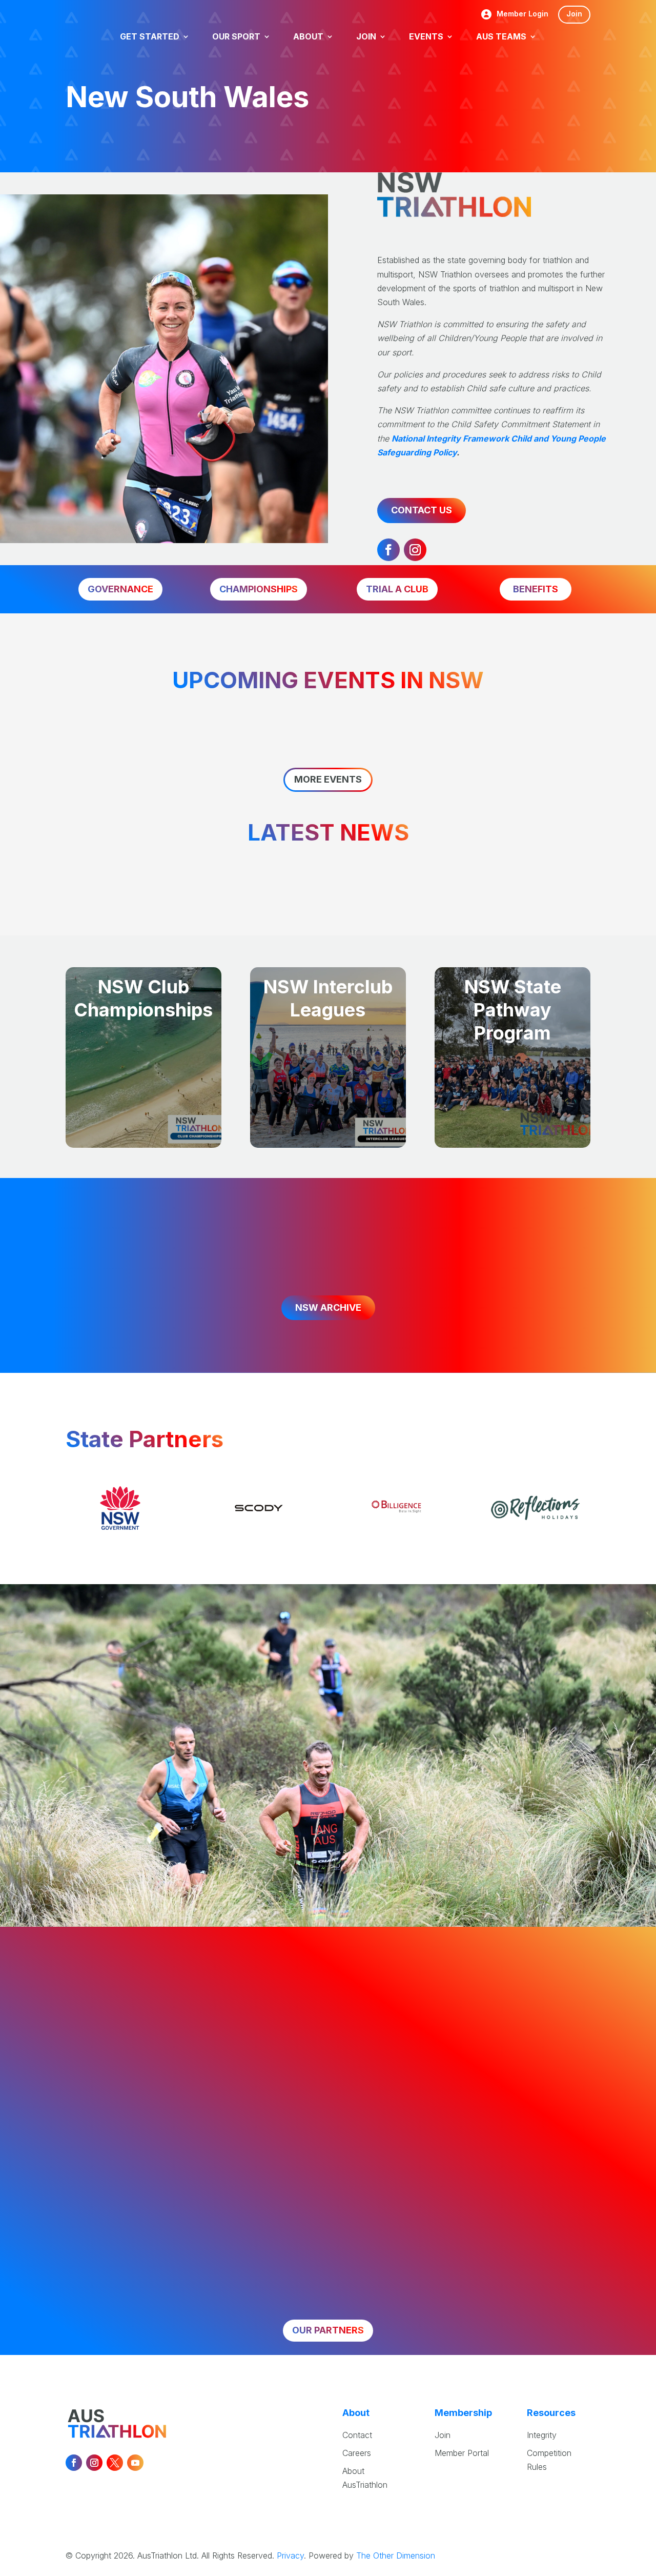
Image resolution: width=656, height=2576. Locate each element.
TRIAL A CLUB (397, 589)
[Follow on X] (115, 2463)
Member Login (522, 14)
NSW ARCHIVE (328, 1307)
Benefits (536, 589)
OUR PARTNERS (328, 2330)
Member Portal (462, 2453)
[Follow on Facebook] (388, 550)
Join (574, 14)
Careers (357, 2453)
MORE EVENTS (328, 779)
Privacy (290, 2555)
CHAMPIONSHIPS (259, 589)
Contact (357, 2435)
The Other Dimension (396, 2555)
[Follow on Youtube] (135, 2463)
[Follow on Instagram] (415, 550)
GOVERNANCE (120, 589)
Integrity (542, 2435)
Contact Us (422, 510)
